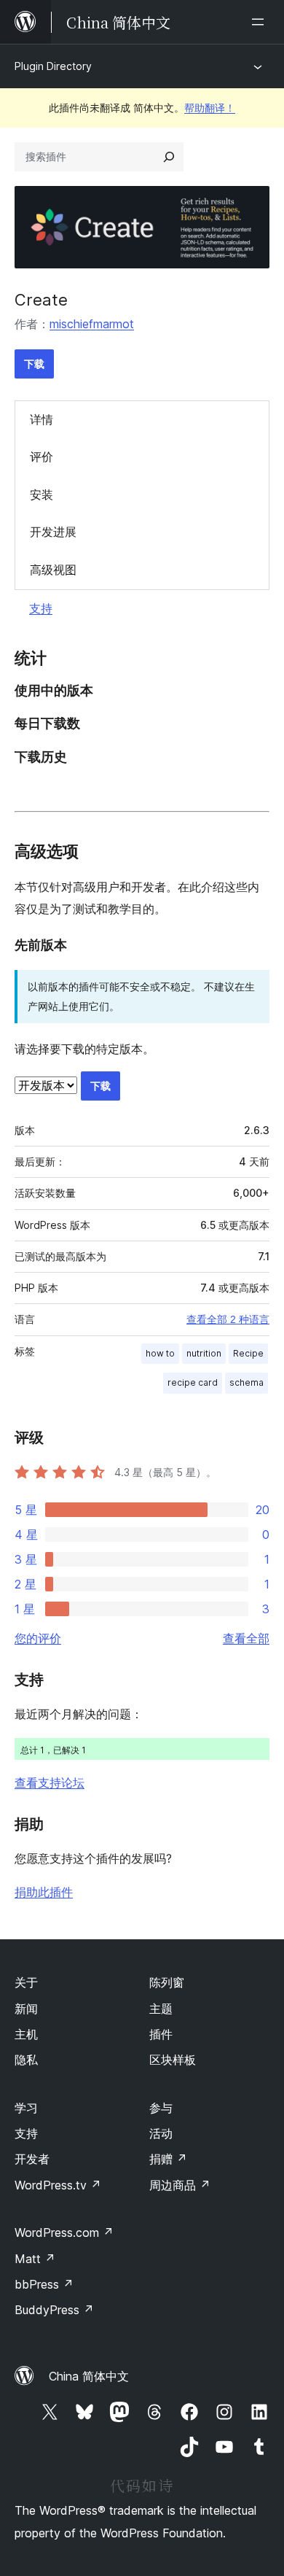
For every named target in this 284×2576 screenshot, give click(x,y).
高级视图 (53, 570)
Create (41, 300)
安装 (42, 494)
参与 (161, 2108)
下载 (34, 364)
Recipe (248, 1353)
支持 (41, 608)
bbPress (44, 2284)
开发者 (32, 2159)
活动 (161, 2133)
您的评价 (38, 1638)
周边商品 (180, 2185)
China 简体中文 (89, 2376)
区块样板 (173, 2060)
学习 (26, 2108)
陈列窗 (167, 1982)
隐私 (26, 2060)
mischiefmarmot (92, 324)
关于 (26, 1982)
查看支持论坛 (50, 1782)
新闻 (26, 2009)
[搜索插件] (169, 157)
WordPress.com (64, 2232)
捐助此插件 (44, 1892)
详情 (42, 419)
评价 (42, 457)
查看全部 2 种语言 (228, 1319)
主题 (161, 2009)
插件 (161, 2034)
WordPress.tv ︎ (58, 2185)
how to (160, 1353)
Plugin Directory (53, 66)
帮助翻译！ (210, 108)
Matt (35, 2259)
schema (246, 1382)
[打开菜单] (261, 22)
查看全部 (246, 1638)
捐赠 (168, 2159)
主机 (26, 2034)
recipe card (193, 1382)
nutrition (204, 1353)
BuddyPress (54, 2310)
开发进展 (53, 532)
